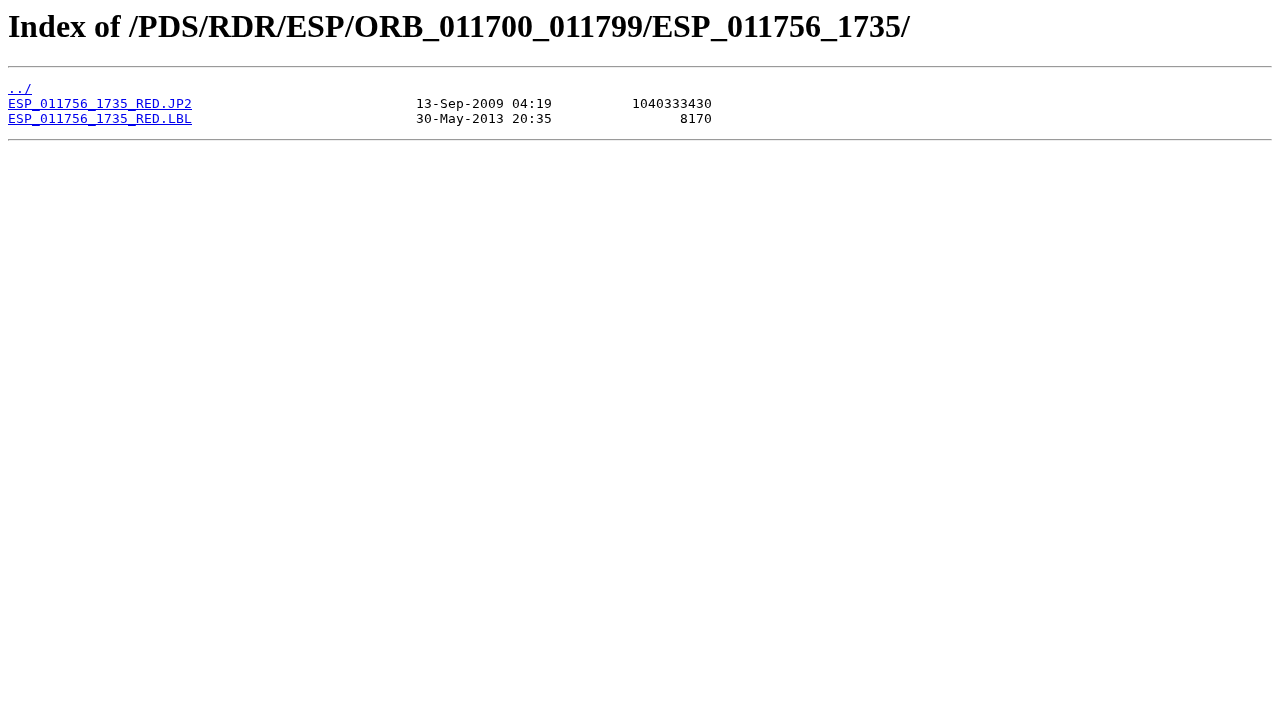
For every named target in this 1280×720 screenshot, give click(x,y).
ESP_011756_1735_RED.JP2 (100, 103)
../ (20, 88)
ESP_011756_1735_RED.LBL (100, 118)
